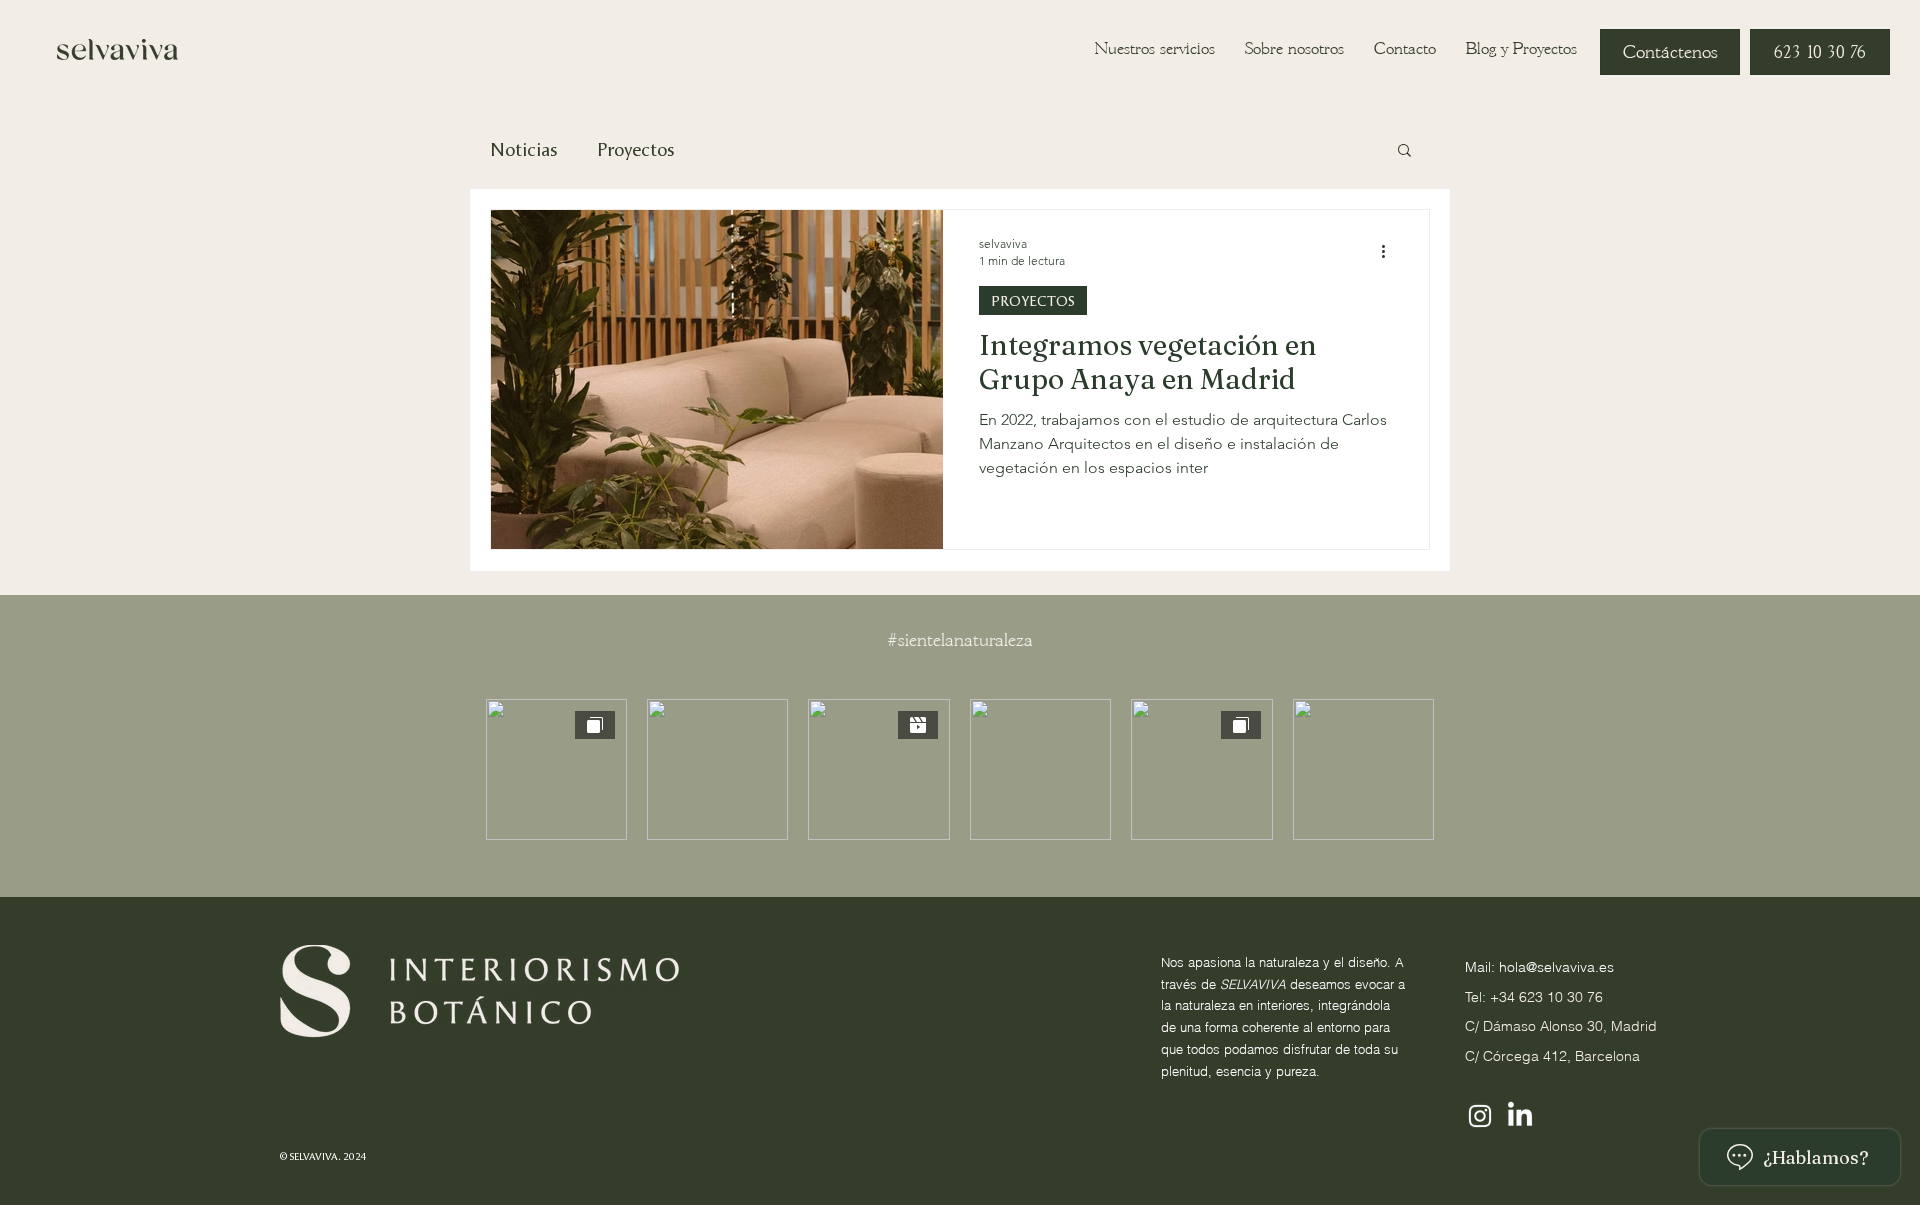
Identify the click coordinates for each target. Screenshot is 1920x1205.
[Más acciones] (1390, 251)
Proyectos (635, 149)
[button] (1404, 151)
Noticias (523, 149)
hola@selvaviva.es (1556, 967)
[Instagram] (1480, 1116)
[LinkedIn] (1520, 1116)
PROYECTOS (1033, 300)
